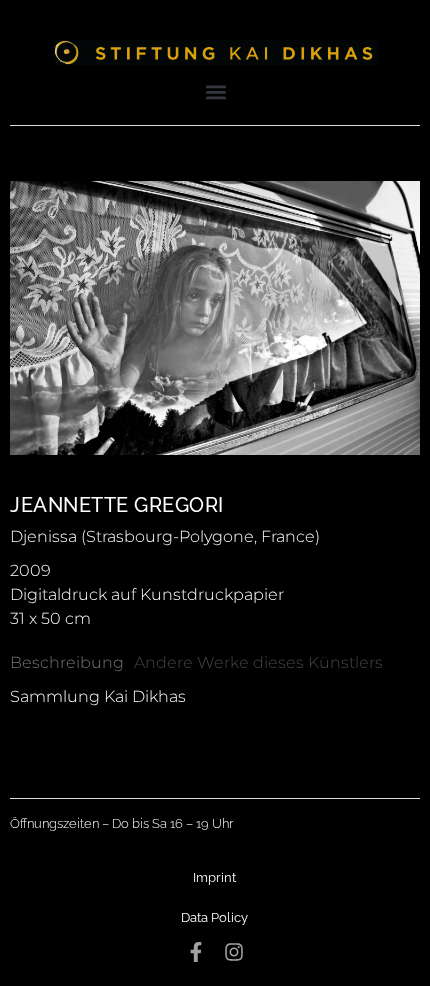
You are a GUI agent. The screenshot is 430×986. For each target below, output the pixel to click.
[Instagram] (234, 952)
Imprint (214, 877)
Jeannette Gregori (117, 505)
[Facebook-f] (196, 952)
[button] (216, 91)
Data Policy (214, 917)
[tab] (67, 663)
